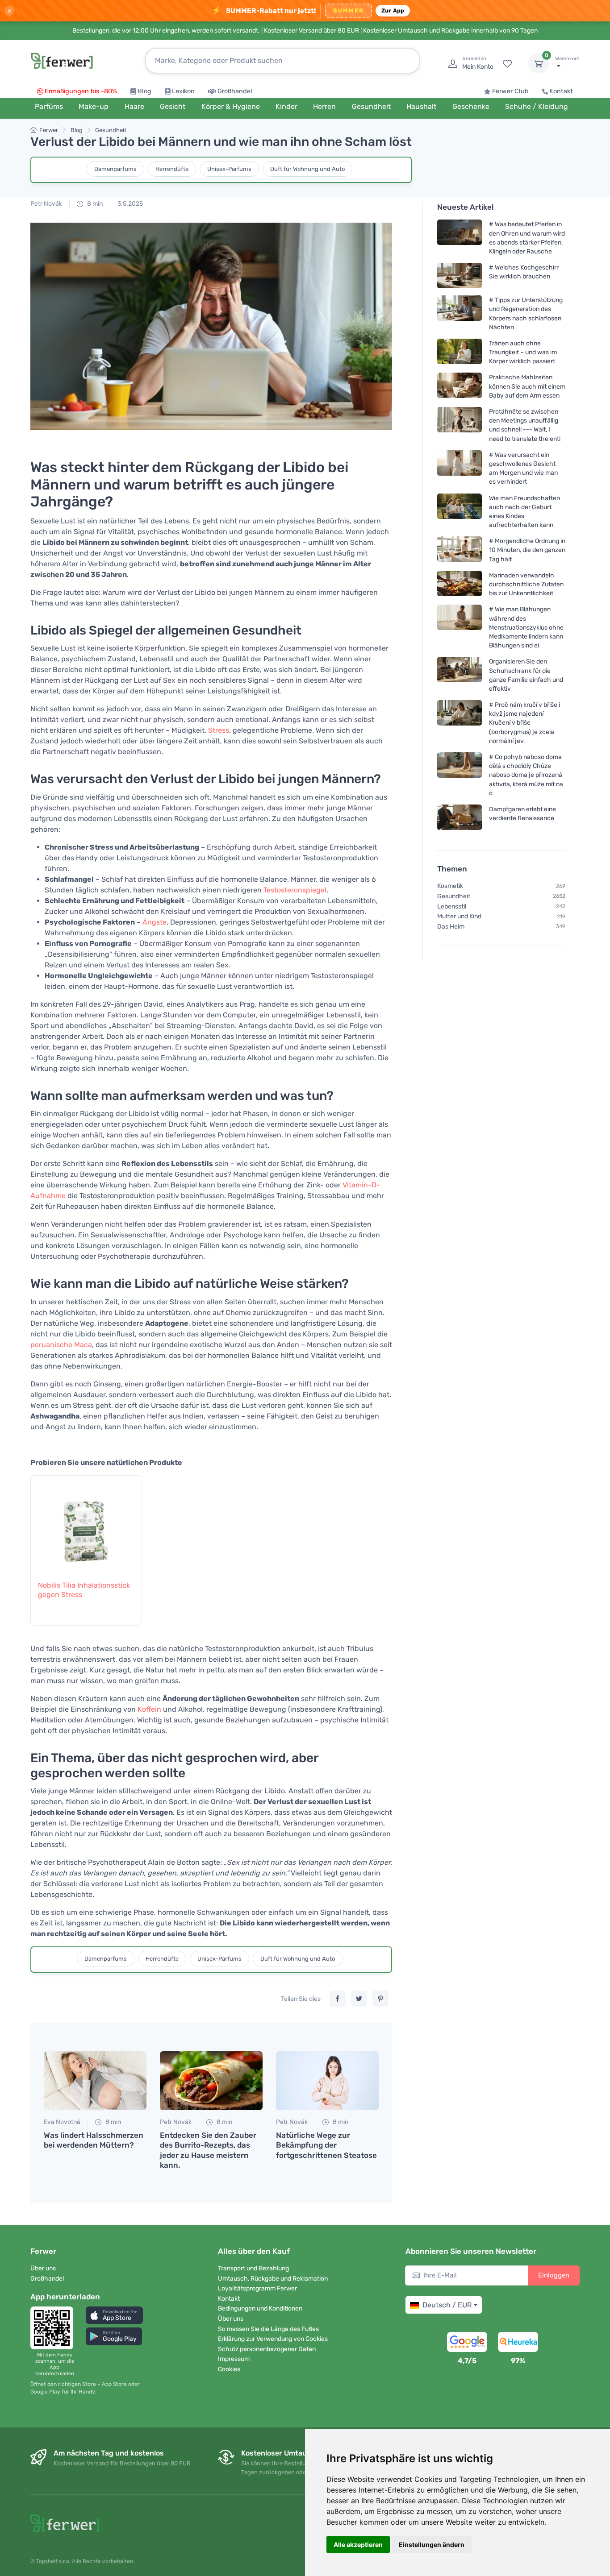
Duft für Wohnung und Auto (307, 169)
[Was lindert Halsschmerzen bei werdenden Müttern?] (95, 2081)
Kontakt (561, 91)
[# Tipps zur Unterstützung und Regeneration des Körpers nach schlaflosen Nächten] (460, 313)
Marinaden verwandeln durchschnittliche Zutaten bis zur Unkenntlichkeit (526, 584)
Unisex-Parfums (229, 169)
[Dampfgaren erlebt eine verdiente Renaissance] (460, 817)
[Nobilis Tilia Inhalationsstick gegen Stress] (86, 1523)
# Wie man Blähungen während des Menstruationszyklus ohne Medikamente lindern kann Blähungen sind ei (526, 627)
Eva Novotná (62, 2122)
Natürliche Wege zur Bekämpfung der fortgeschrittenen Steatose (326, 2145)
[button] (114, 2315)
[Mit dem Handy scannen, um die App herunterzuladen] (54, 2328)
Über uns (43, 2268)
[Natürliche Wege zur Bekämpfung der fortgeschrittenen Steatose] (327, 2081)
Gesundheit (111, 130)
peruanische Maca (61, 1345)
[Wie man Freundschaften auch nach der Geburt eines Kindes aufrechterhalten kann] (460, 511)
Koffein (149, 1709)
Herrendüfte (172, 169)
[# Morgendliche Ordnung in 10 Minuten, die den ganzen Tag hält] (460, 550)
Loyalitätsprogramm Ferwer (257, 2288)
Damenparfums (115, 169)
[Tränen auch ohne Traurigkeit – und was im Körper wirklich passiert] (460, 352)
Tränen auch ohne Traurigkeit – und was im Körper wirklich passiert (523, 352)
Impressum (234, 2359)
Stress (219, 730)
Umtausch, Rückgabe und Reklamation (273, 2279)
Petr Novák (46, 204)
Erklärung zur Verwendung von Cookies (273, 2339)
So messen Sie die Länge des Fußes (268, 2329)
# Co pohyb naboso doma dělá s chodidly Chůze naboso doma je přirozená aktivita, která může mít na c (526, 775)
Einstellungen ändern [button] (432, 2545)
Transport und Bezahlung (253, 2268)
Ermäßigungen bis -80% (81, 91)
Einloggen (554, 2275)
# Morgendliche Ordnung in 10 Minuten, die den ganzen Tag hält (527, 550)
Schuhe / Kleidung (537, 106)
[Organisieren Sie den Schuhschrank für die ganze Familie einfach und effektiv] (460, 675)
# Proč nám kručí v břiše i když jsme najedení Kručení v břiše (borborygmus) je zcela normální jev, (524, 723)
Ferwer (49, 130)
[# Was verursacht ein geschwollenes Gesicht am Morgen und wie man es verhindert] (460, 468)
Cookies (229, 2369)
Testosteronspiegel (295, 890)
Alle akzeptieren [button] (358, 2545)
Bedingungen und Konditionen (260, 2308)
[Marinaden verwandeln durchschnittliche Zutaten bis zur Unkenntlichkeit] (460, 584)
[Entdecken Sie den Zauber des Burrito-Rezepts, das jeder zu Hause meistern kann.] (211, 2081)
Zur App (393, 10)
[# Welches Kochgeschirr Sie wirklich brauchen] (460, 276)
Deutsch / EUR (447, 2305)
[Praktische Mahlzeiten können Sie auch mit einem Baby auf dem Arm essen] (460, 386)
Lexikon (183, 91)
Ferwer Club (510, 91)
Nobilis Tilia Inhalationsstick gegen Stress (84, 1590)
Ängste (155, 922)
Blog (144, 91)
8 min (94, 204)
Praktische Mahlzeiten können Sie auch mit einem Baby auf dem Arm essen (527, 386)
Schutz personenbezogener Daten (267, 2349)
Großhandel (235, 91)
